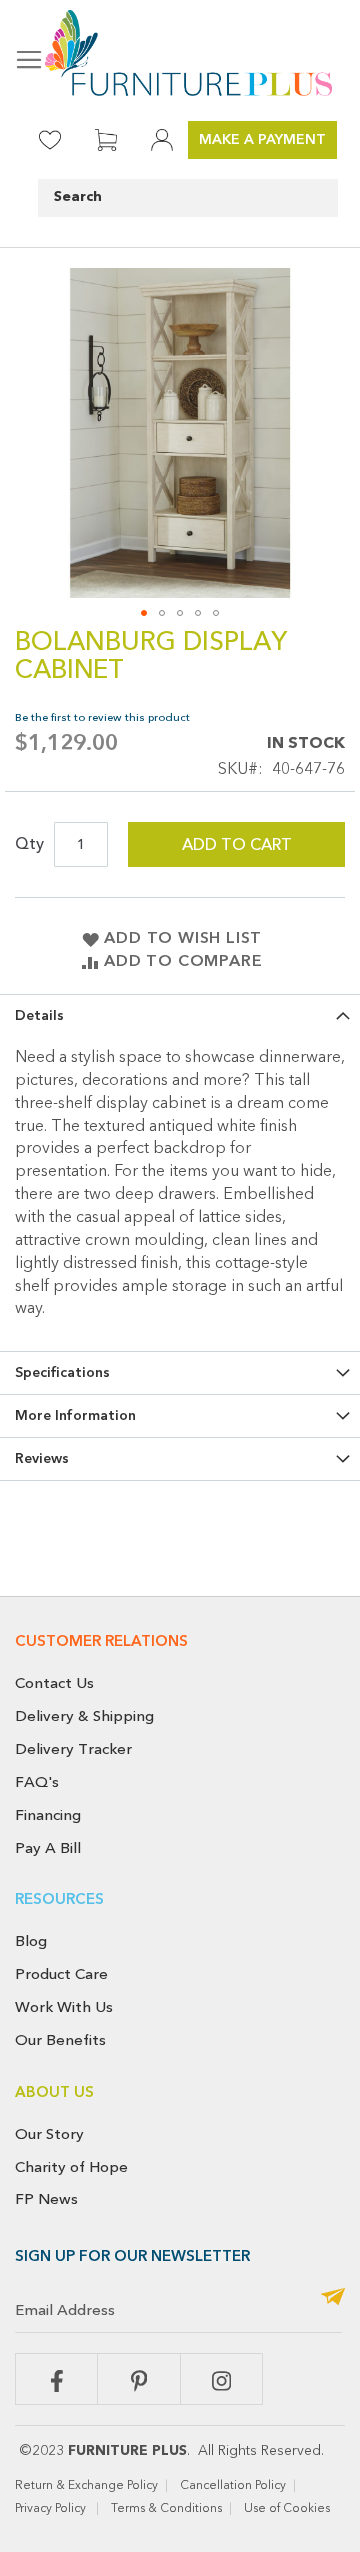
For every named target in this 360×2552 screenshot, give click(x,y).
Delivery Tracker (73, 1749)
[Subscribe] (333, 2298)
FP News (46, 2199)
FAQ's (37, 1782)
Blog (31, 1941)
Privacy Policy (52, 2509)
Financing (48, 1815)
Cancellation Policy (233, 2486)
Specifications (62, 1373)
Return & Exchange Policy (86, 2486)
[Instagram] (221, 2379)
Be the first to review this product (102, 717)
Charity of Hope (71, 2167)
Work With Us (64, 2007)
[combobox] (188, 198)
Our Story (49, 2134)
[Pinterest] (138, 2379)
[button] (144, 613)
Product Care (61, 1974)
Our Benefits (60, 2040)
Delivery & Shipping (84, 1716)
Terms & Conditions (166, 2509)
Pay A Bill (48, 1848)
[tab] (180, 1015)
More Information (75, 1416)
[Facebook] (56, 2379)
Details (39, 1016)
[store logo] (180, 53)
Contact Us (54, 1683)
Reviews (42, 1459)
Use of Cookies (288, 2509)
